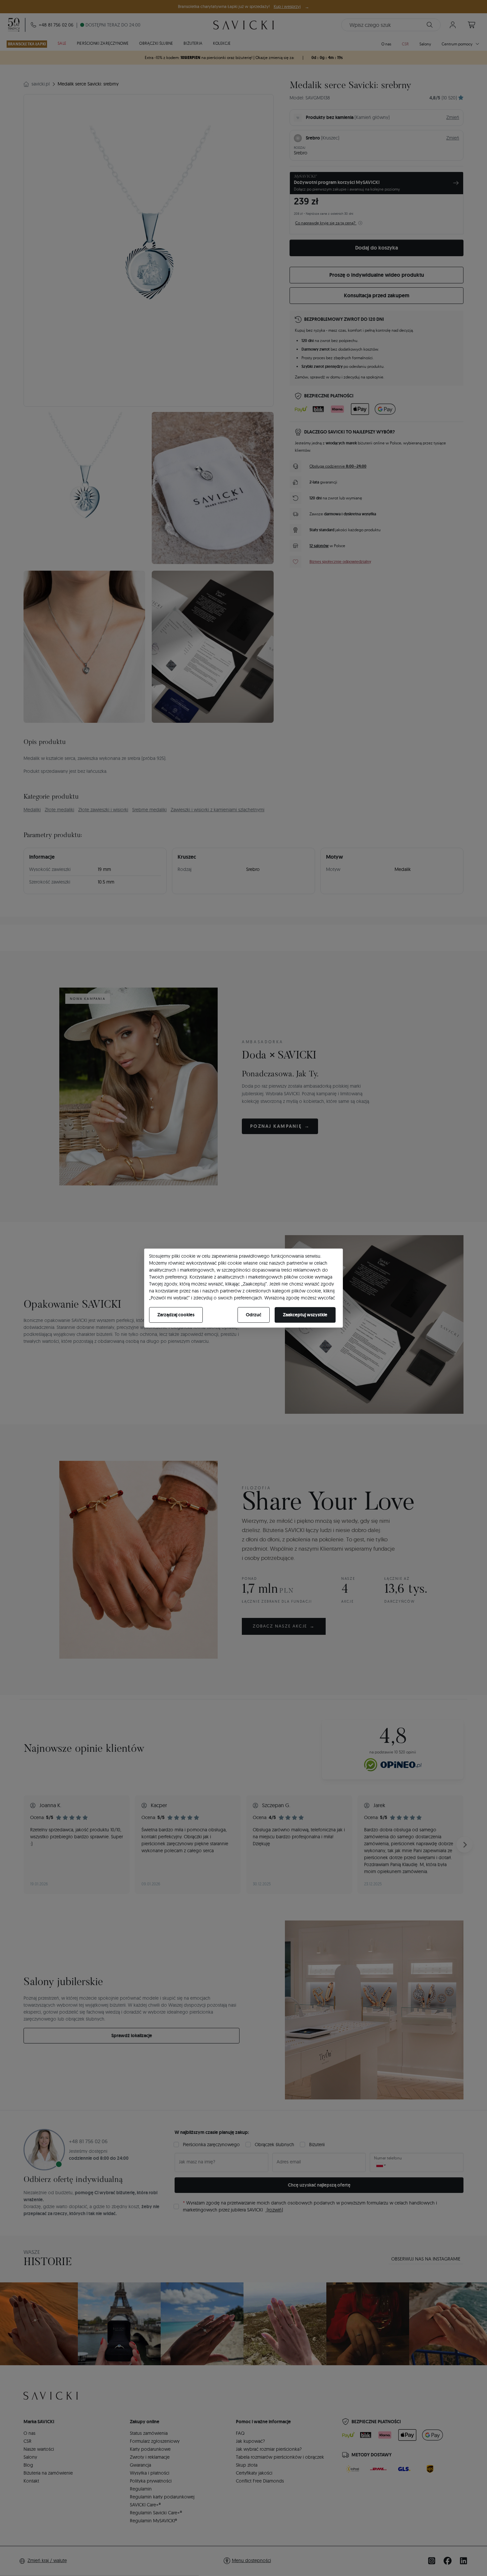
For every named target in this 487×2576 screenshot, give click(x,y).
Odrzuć (254, 1315)
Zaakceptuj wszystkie (305, 1315)
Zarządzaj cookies (176, 1315)
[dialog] (243, 1288)
